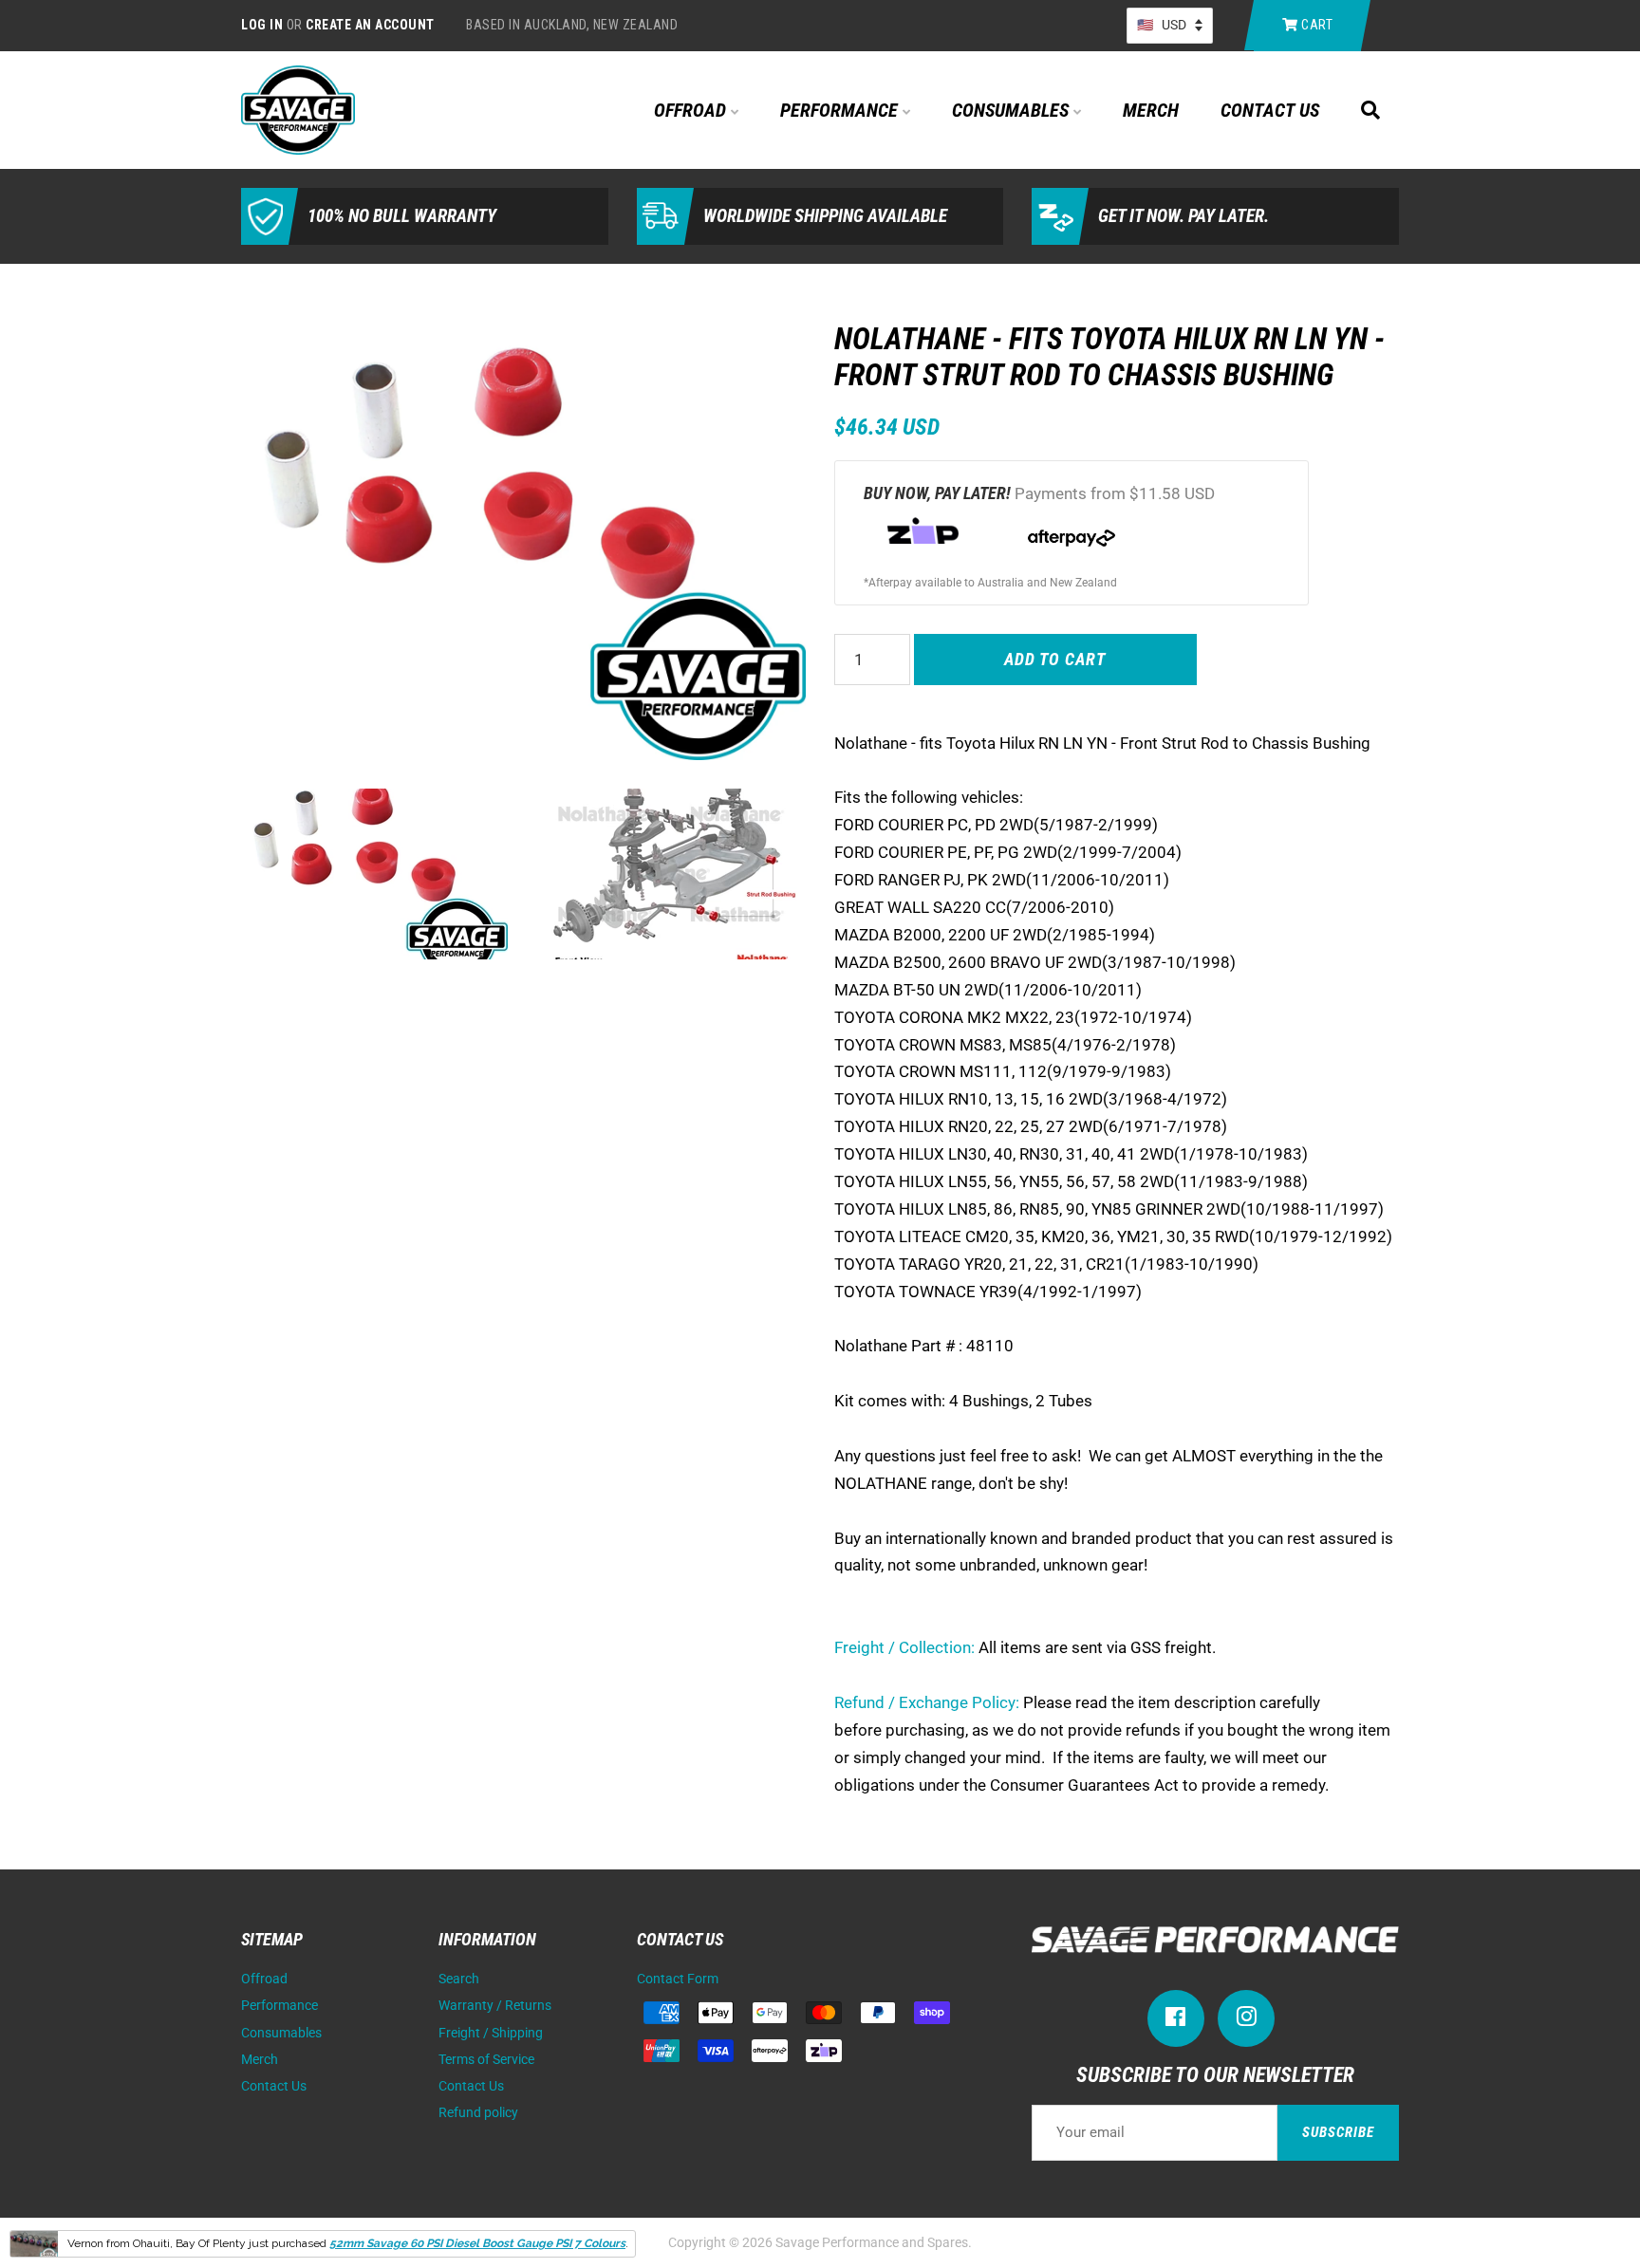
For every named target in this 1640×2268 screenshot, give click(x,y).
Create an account (370, 25)
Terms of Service (486, 2060)
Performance (841, 110)
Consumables (1013, 110)
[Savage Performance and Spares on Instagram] (1246, 2021)
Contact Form (678, 1979)
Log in (262, 25)
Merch (1151, 110)
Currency (1170, 26)
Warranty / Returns (495, 2006)
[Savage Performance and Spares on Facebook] (1176, 2021)
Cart (1316, 25)
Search (459, 1979)
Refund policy (478, 2113)
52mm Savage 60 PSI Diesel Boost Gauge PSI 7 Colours (477, 2243)
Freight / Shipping (491, 2033)
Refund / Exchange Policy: (927, 1702)
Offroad (692, 110)
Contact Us (1270, 110)
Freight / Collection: (904, 1647)
